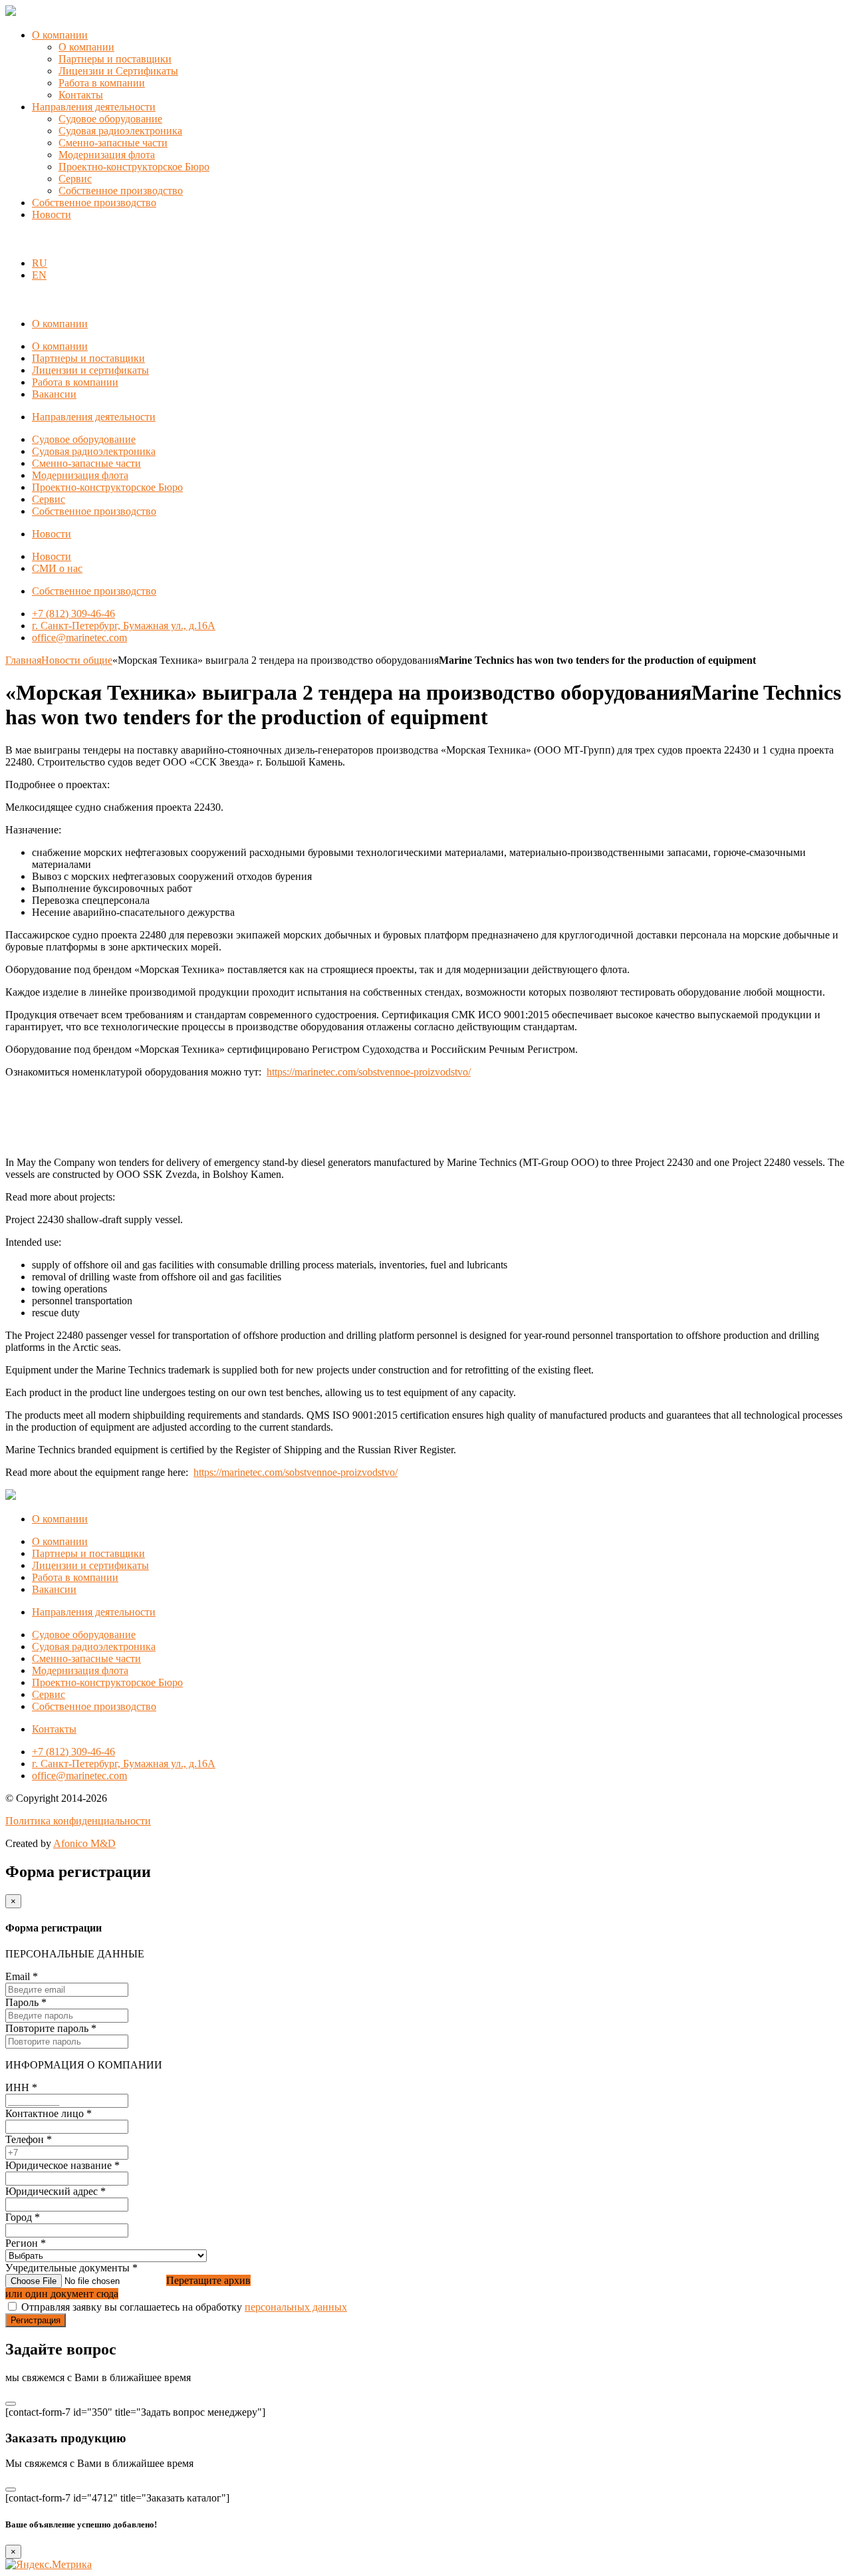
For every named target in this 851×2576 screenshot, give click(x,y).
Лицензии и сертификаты (90, 370)
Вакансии (54, 394)
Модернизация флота (107, 155)
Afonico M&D (84, 1843)
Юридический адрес (56, 2191)
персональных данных (296, 2307)
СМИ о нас (57, 568)
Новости (52, 215)
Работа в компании (102, 83)
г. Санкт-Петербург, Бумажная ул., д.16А (124, 626)
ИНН (21, 2087)
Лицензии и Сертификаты (118, 71)
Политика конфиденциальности (78, 1821)
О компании (60, 35)
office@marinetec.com (79, 638)
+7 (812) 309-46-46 (73, 614)
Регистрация (36, 2320)
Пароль (26, 2002)
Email (22, 1976)
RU (40, 263)
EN (39, 275)
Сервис (75, 179)
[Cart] (13, 240)
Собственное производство (121, 191)
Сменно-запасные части (113, 143)
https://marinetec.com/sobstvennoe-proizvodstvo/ (369, 1072)
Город (23, 2217)
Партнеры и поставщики (115, 59)
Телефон (29, 2139)
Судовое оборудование (110, 119)
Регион (26, 2243)
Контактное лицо (49, 2113)
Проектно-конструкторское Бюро (134, 167)
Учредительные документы (71, 2268)
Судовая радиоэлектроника (120, 131)
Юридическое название (62, 2165)
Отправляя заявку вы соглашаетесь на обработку (184, 2307)
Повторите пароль (51, 2028)
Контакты (81, 95)
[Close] (11, 2404)
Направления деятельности (94, 107)
